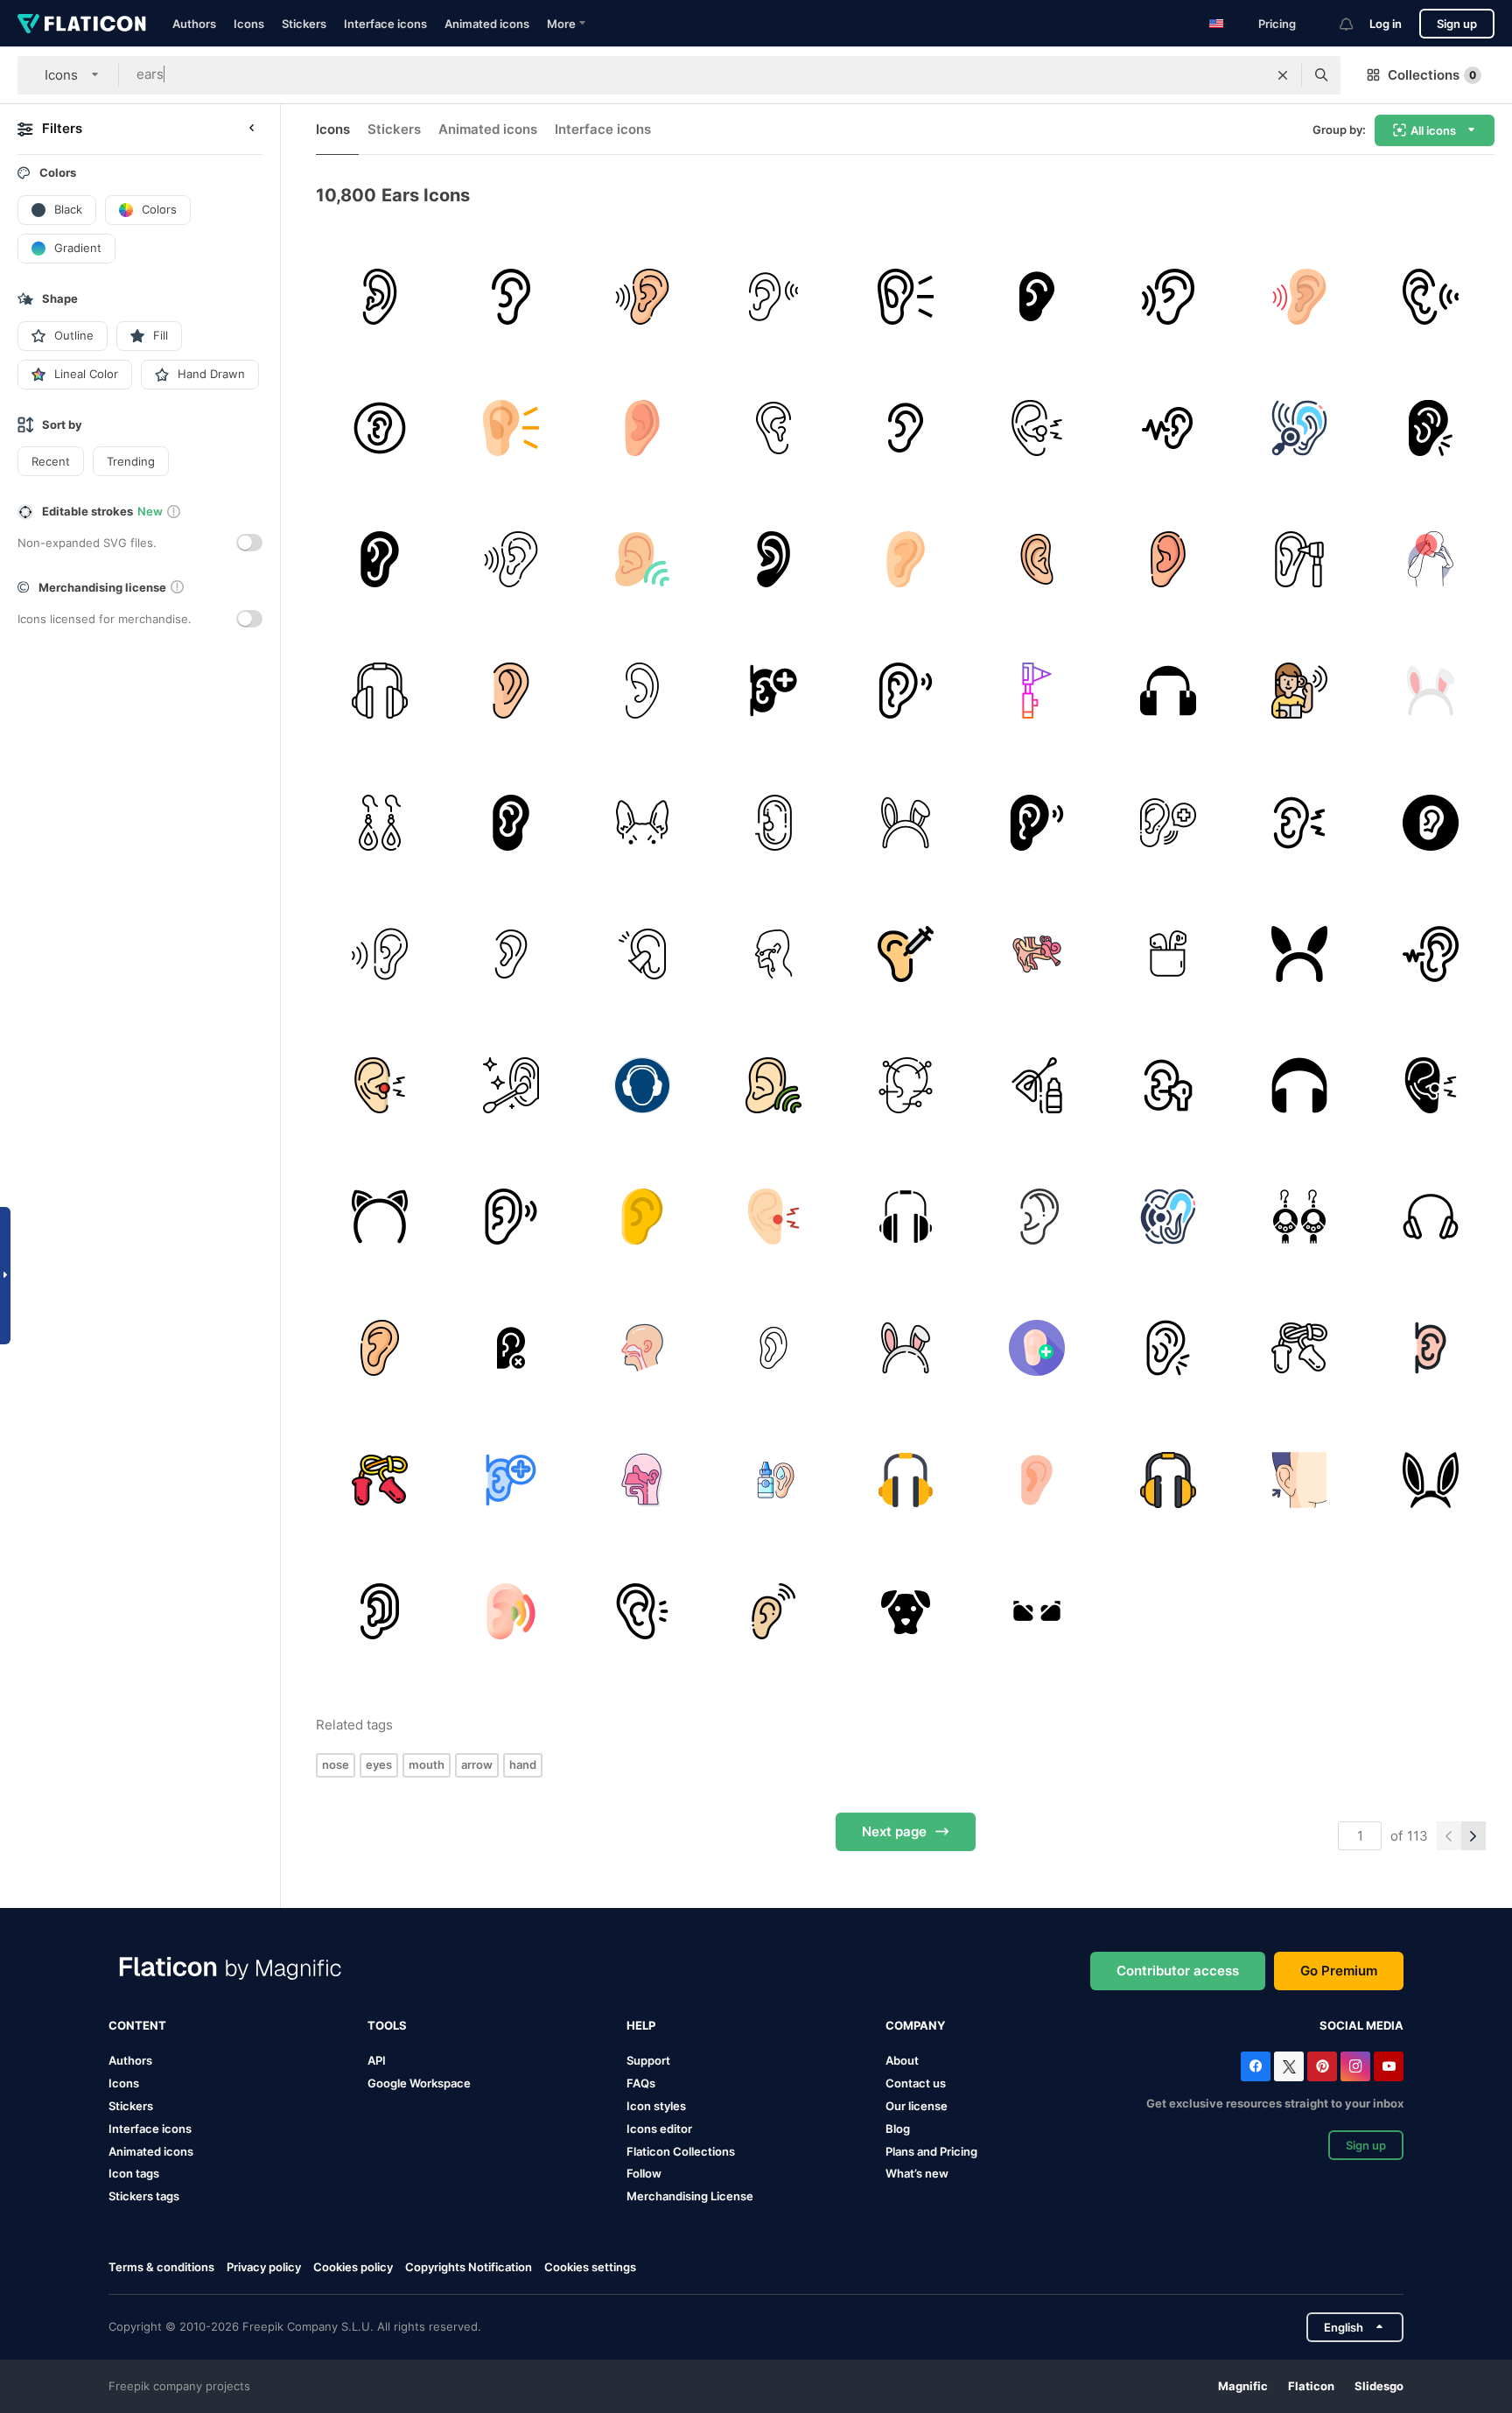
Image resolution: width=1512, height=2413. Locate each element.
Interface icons (385, 24)
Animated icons (487, 24)
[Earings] (379, 822)
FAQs (641, 2083)
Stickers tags (144, 2196)
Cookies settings (590, 2267)
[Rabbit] (1431, 691)
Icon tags (134, 2173)
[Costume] (1300, 954)
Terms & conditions (161, 2267)
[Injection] (905, 954)
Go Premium (1339, 1971)
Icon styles (656, 2106)
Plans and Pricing (931, 2151)
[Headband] (379, 1217)
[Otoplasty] (1300, 1480)
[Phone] (1431, 1217)
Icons (249, 24)
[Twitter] (1289, 2066)
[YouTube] (1389, 2066)
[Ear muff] (379, 691)
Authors (194, 24)
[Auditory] (1431, 296)
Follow (644, 2173)
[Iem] (1036, 1611)
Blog (898, 2129)
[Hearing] (379, 954)
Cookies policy (353, 2267)
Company (915, 2025)
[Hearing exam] (1300, 559)
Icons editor (659, 2129)
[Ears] (511, 1085)
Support (648, 2060)
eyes (379, 1764)
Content (137, 2025)
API (377, 2060)
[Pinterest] (1322, 2066)
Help (641, 2025)
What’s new (917, 2173)
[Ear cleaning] (1036, 1085)
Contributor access (1178, 1971)
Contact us (916, 2083)
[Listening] (642, 559)
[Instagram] (1355, 2066)
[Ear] (511, 296)
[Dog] (905, 1611)
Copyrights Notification (469, 2267)
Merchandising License (690, 2196)
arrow (477, 1764)
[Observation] (1300, 428)
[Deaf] (379, 296)
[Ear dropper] (774, 1480)
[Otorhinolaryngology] (774, 954)
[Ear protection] (1168, 691)
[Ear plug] (642, 954)
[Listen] (774, 559)
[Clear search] (1283, 75)
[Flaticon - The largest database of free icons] (82, 24)
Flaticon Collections (681, 2151)
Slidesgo (1379, 2386)
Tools (387, 2025)
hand (523, 1764)
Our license (917, 2106)
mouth (427, 1764)
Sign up (1457, 24)
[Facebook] (1256, 2066)
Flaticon (1311, 2386)
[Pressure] (1431, 559)
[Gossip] (1168, 428)
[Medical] (774, 691)
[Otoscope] (1036, 691)
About (902, 2060)
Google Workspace (419, 2083)
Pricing (1277, 24)
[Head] (642, 1480)
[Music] (1168, 954)
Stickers (304, 24)
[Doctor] (1036, 1217)
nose (336, 1764)
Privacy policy (264, 2267)
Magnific (1243, 2386)
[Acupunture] (905, 1085)
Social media (1361, 2025)
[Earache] (1036, 428)
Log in (1386, 24)
